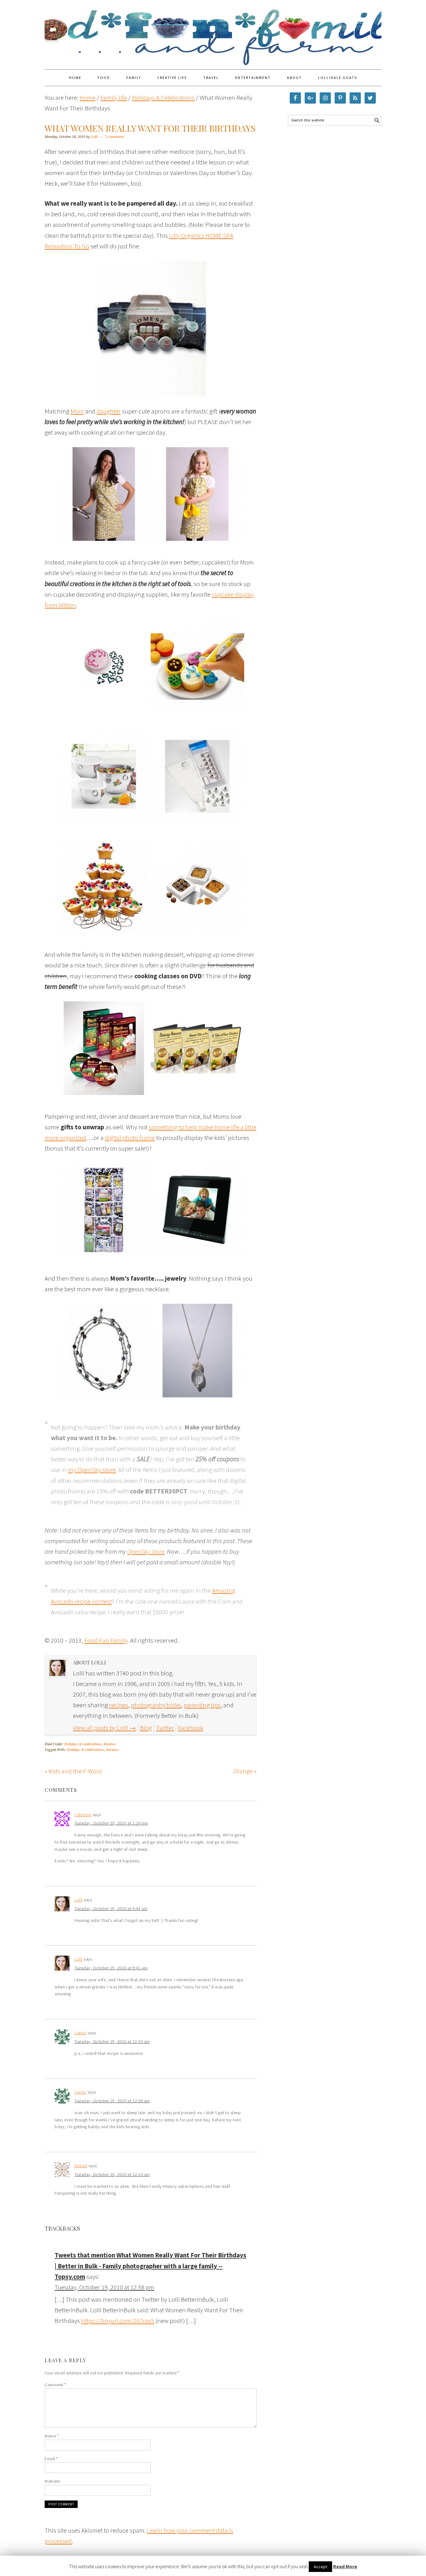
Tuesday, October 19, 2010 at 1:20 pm (111, 1823)
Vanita (80, 2033)
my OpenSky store (92, 1470)
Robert (81, 2166)
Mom (77, 411)
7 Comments (114, 137)
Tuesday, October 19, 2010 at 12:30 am (112, 2041)
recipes (119, 1705)
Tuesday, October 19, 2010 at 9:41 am (111, 1968)
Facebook (191, 1728)
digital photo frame (130, 1138)
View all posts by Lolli (104, 1728)
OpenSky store (146, 1551)
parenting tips (202, 1705)
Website (52, 2481)
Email (51, 2459)
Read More (345, 2566)
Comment (55, 2385)
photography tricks (156, 1705)
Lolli (79, 1900)
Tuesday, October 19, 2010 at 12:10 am (112, 2174)
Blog (146, 1728)
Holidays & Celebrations (83, 1744)
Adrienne (83, 1815)
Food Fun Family (213, 32)
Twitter (165, 1728)
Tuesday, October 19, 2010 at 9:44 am (111, 1909)
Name (52, 2436)
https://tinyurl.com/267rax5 (118, 2321)
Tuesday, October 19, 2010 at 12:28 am (112, 2101)
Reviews (110, 1744)
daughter (109, 411)
